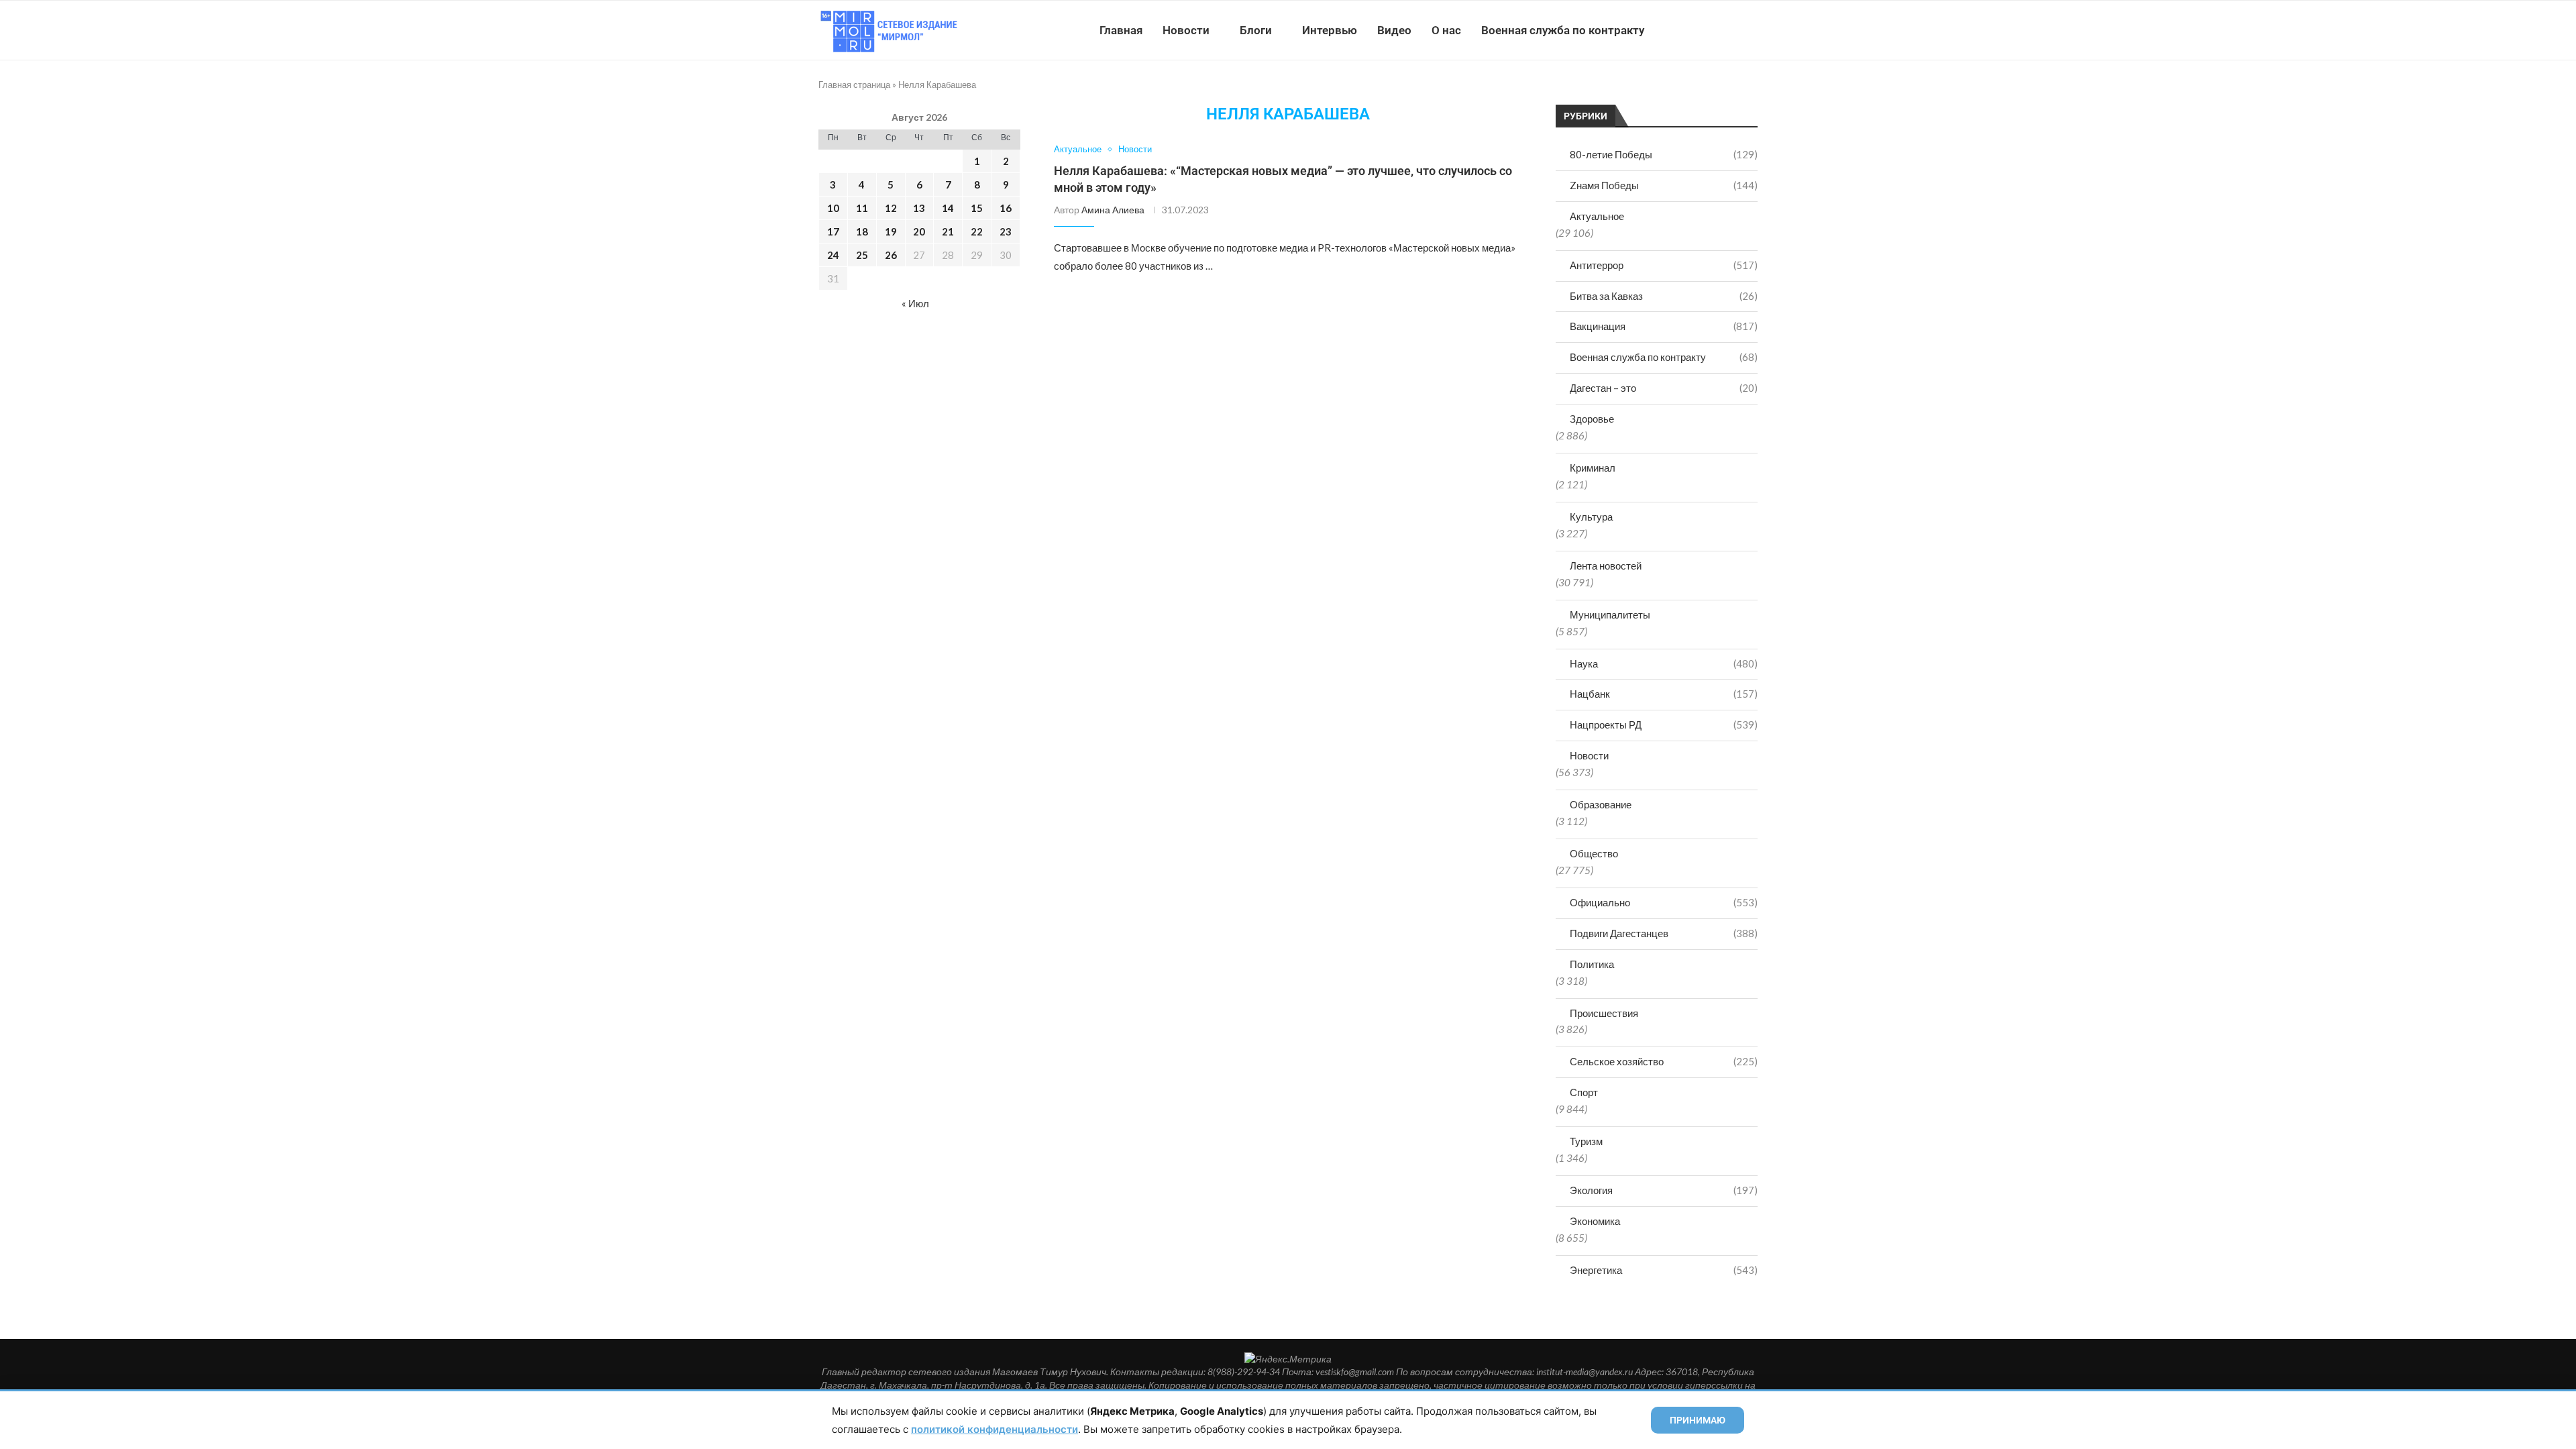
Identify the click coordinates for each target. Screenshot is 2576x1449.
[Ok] (1730, 30)
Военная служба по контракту (1563, 30)
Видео (1394, 30)
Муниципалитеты (1610, 614)
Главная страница (854, 85)
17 (833, 231)
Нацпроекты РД (1664, 724)
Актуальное (1597, 216)
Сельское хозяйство (1664, 1061)
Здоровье (1592, 419)
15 (977, 208)
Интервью (1330, 30)
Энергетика (1664, 1270)
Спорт (1584, 1092)
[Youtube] (1688, 30)
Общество (1594, 853)
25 (862, 255)
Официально (1664, 902)
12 (891, 208)
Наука (1664, 663)
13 (919, 208)
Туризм (1586, 1141)
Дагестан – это (1664, 388)
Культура (1591, 517)
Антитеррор (1664, 265)
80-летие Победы (1664, 154)
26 (891, 255)
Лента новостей (1606, 566)
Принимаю (1698, 1420)
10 (833, 208)
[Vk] (1702, 30)
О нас (1446, 30)
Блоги (1256, 30)
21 (948, 231)
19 (891, 231)
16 (1006, 208)
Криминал (1593, 468)
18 (862, 231)
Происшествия (1604, 1013)
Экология (1664, 1190)
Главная (1121, 30)
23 (1006, 231)
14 (948, 208)
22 (977, 231)
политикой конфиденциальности (995, 1429)
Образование (1601, 804)
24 (833, 255)
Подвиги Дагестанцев (1664, 933)
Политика (1592, 964)
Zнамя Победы (1664, 185)
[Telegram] (1716, 30)
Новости (1186, 30)
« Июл (915, 303)
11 (862, 208)
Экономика (1595, 1221)
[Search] (1751, 30)
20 (919, 231)
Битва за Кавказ (1664, 296)
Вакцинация (1664, 326)
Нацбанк (1664, 694)
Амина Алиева (1113, 210)
